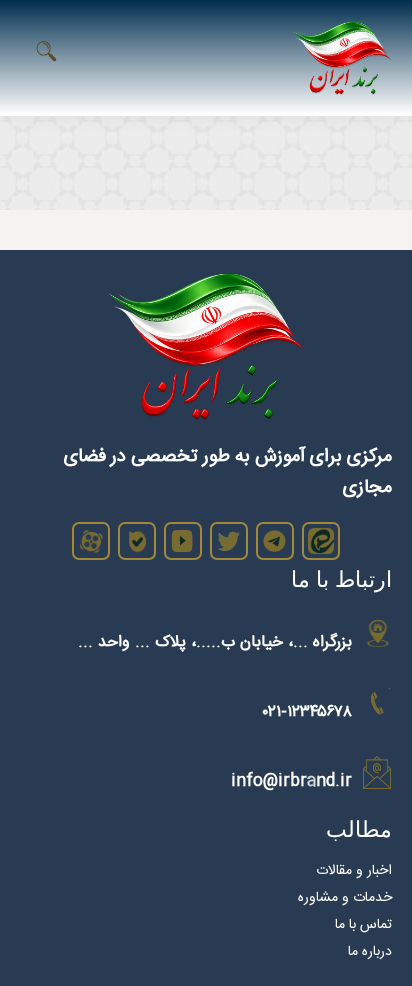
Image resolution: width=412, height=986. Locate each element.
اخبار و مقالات (354, 871)
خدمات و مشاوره (345, 898)
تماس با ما (363, 925)
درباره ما (370, 952)
